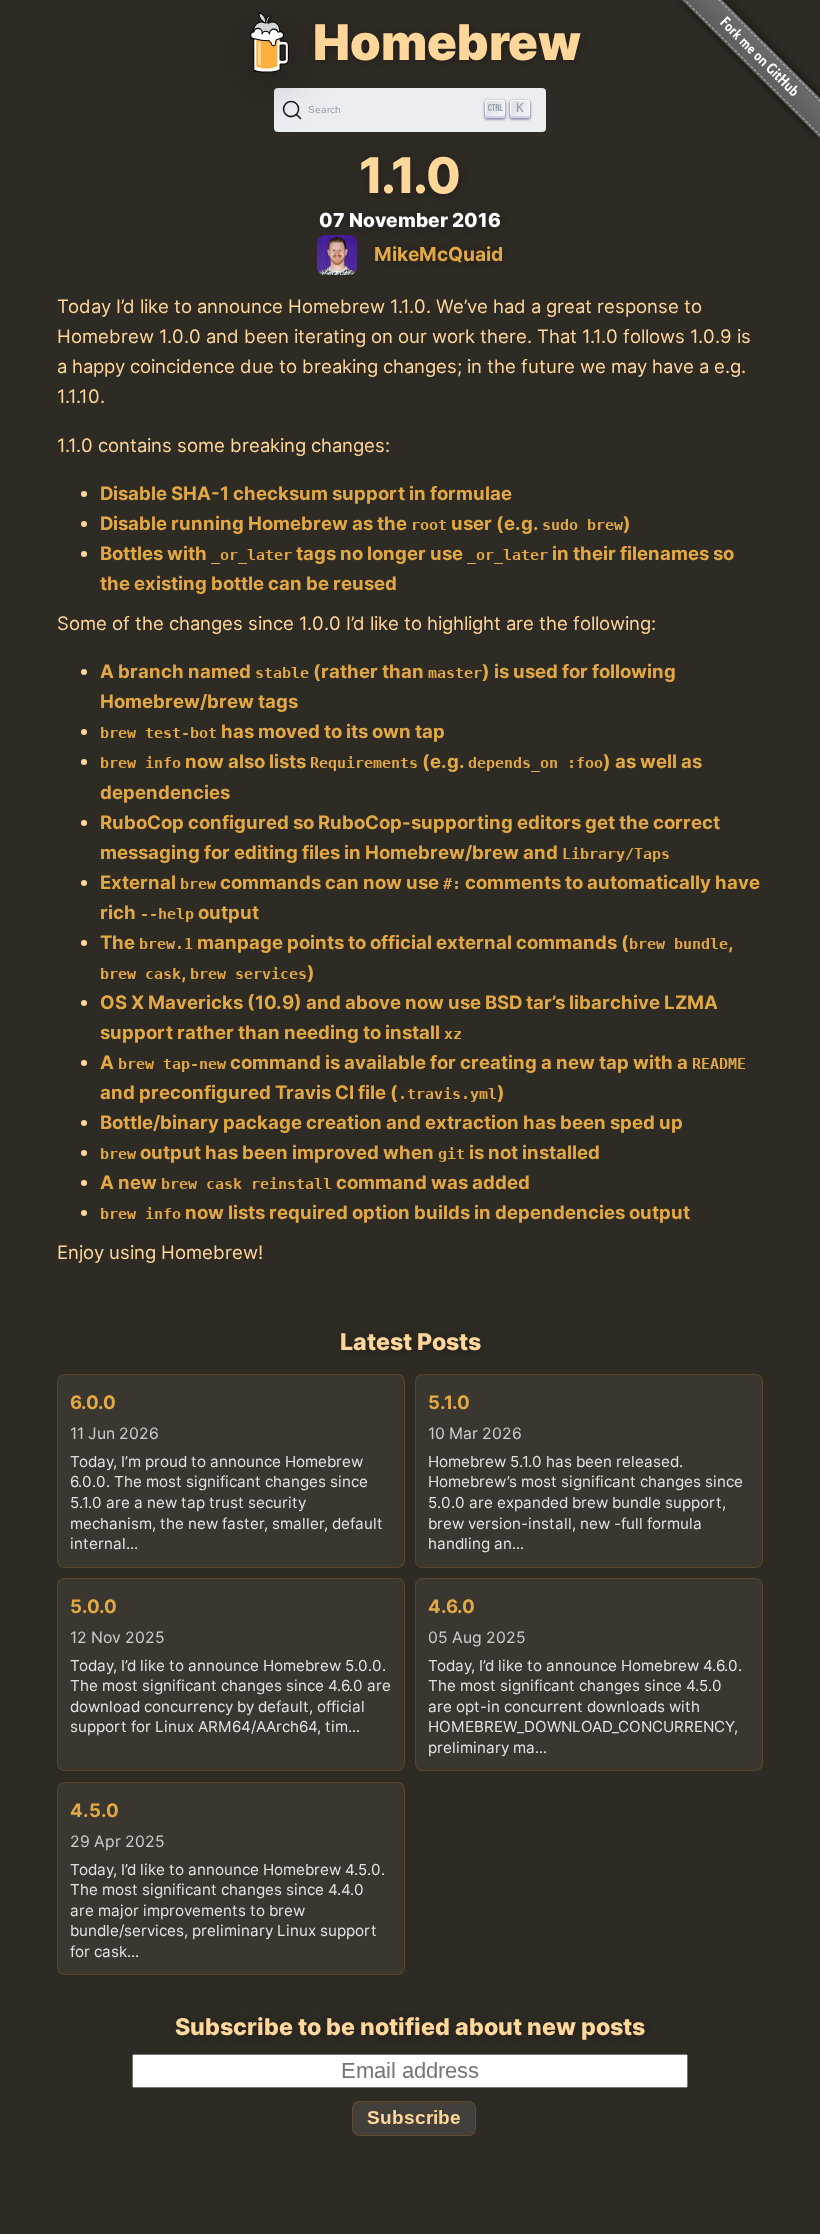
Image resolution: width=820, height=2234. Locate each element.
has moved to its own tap (272, 731)
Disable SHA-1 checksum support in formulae (306, 493)
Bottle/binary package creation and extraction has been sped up (391, 1122)
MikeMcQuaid (438, 254)
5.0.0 (93, 1606)
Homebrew (447, 42)
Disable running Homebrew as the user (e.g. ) (365, 523)
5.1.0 (449, 1402)
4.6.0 (451, 1606)
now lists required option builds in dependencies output (395, 1212)
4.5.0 (94, 1810)
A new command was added (315, 1182)
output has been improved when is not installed (350, 1152)
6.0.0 (93, 1402)
